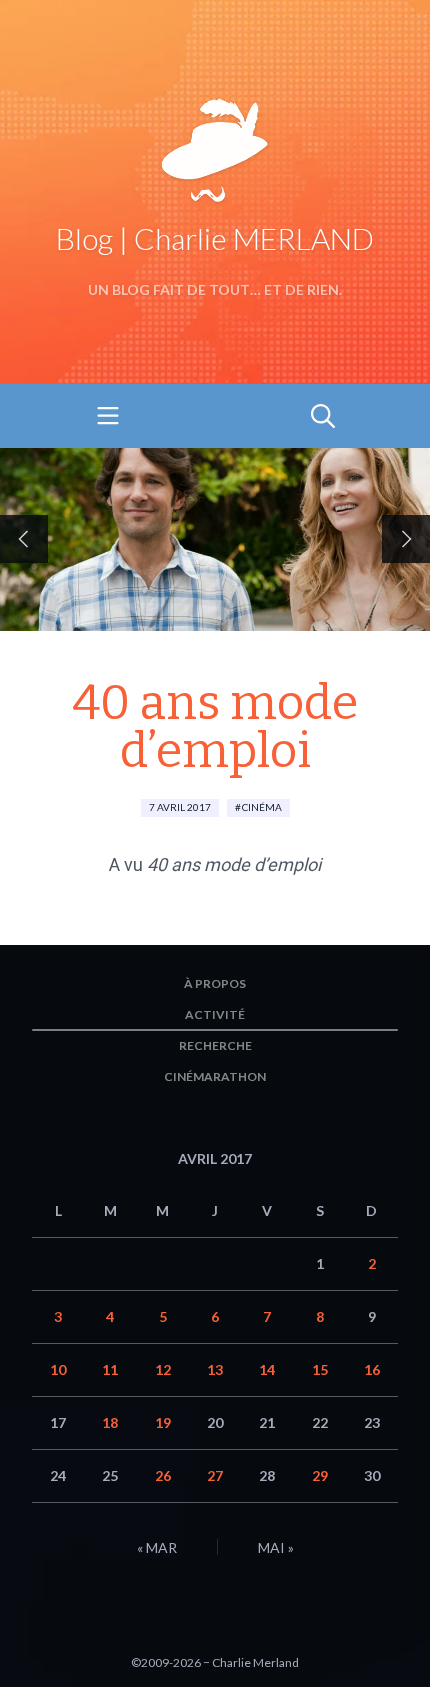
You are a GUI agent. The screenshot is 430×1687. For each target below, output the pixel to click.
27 (215, 1475)
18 (110, 1422)
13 (215, 1369)
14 (267, 1369)
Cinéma (262, 807)
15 (320, 1369)
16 (372, 1369)
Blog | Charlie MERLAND (215, 238)
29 (320, 1475)
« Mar (157, 1547)
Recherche (215, 1045)
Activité (215, 1014)
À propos (215, 983)
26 (163, 1475)
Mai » (276, 1547)
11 (110, 1369)
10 (58, 1369)
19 (163, 1422)
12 (163, 1369)
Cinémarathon (215, 1076)
